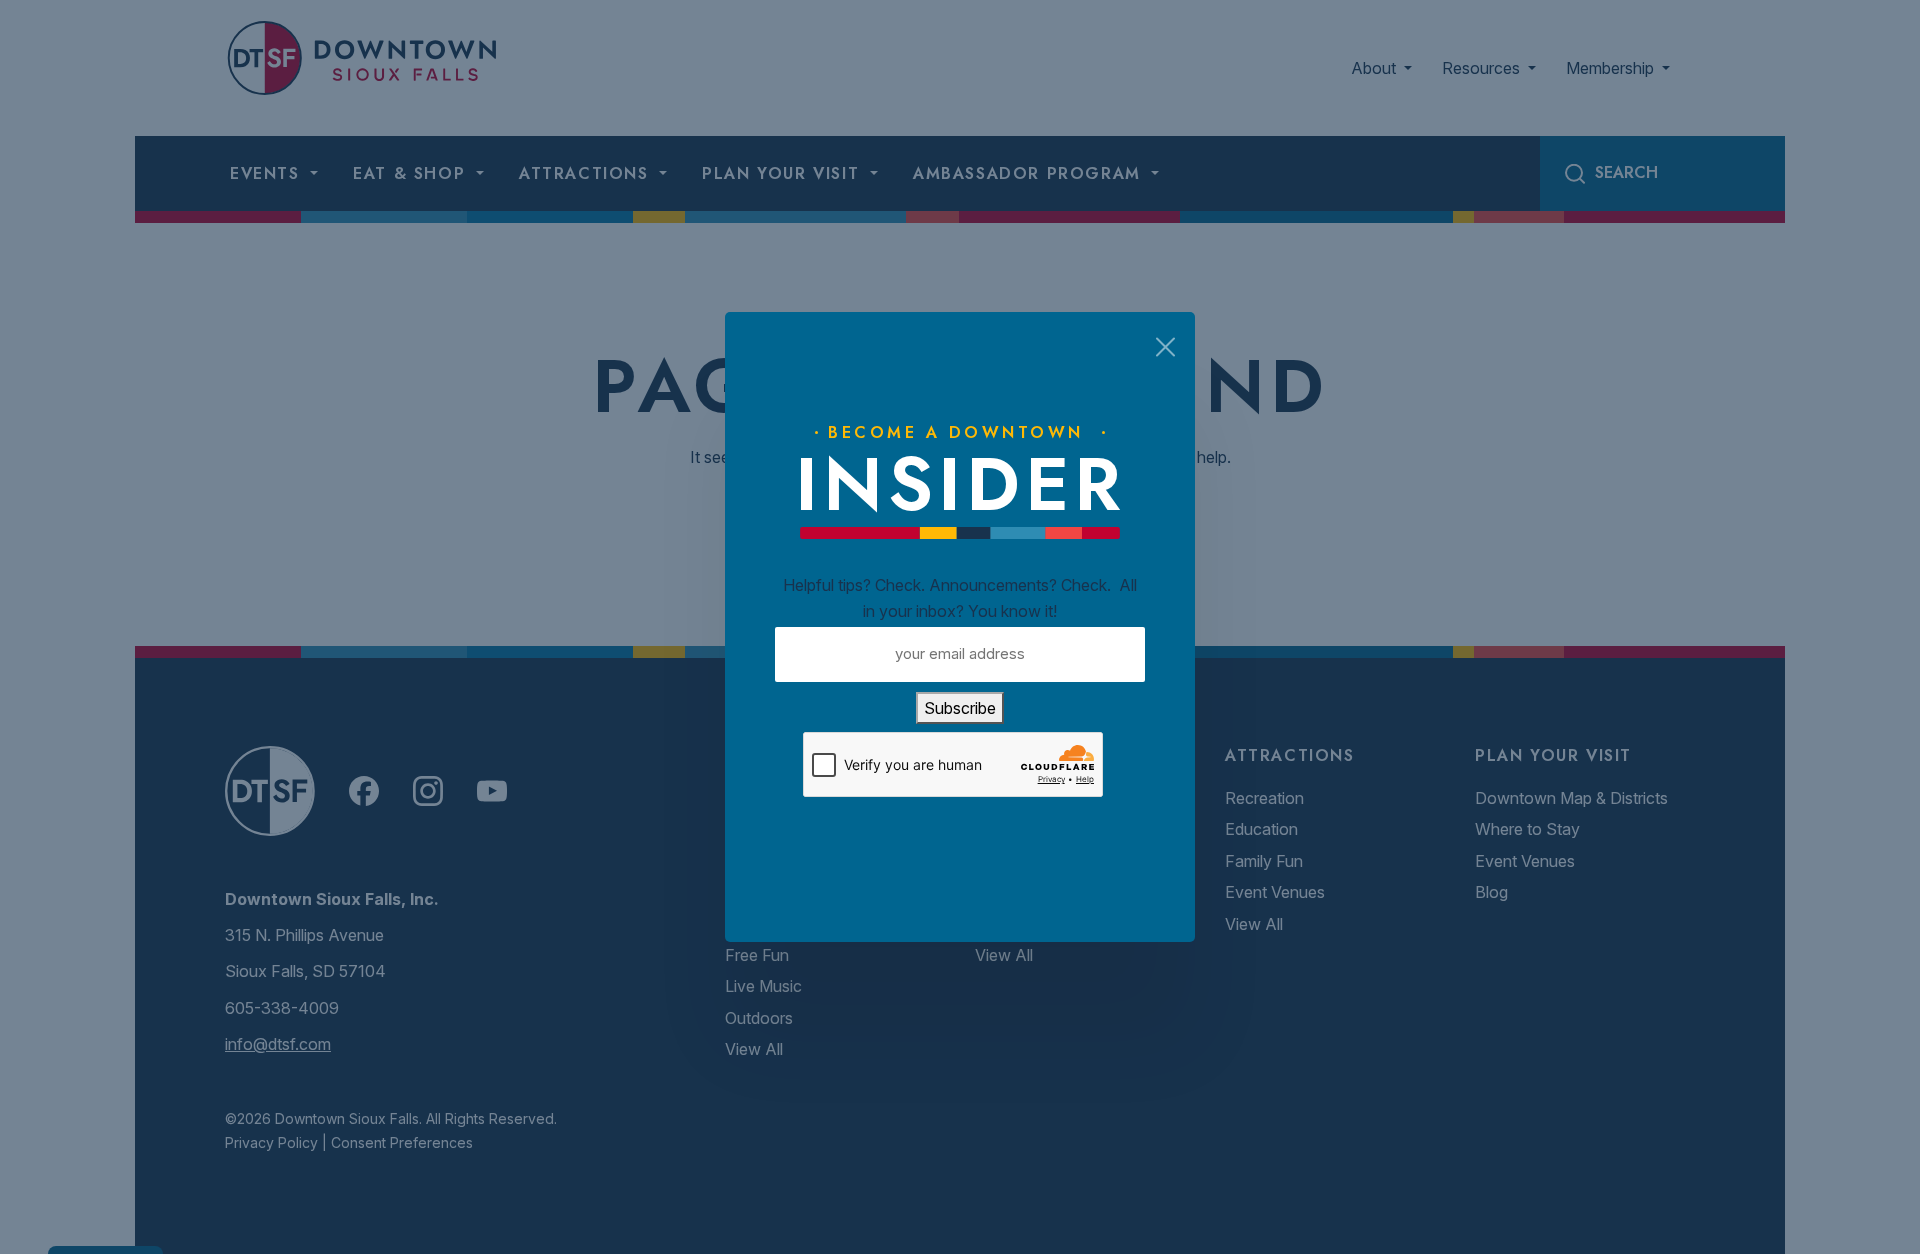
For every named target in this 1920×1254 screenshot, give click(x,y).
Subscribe (960, 708)
